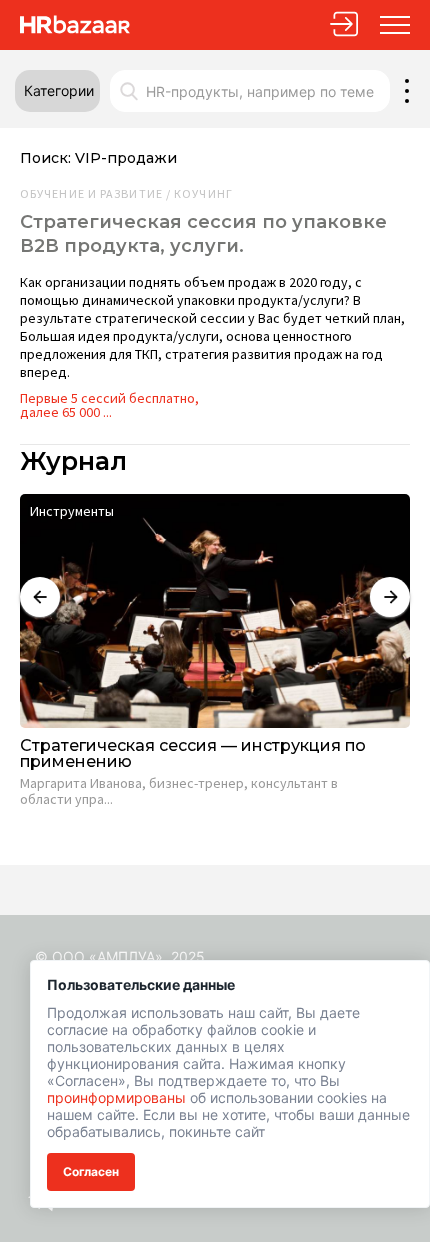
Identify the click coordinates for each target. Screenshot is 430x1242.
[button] (57, 91)
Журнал (73, 461)
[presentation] (40, 597)
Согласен (91, 1171)
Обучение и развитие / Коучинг (126, 194)
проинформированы (116, 1097)
